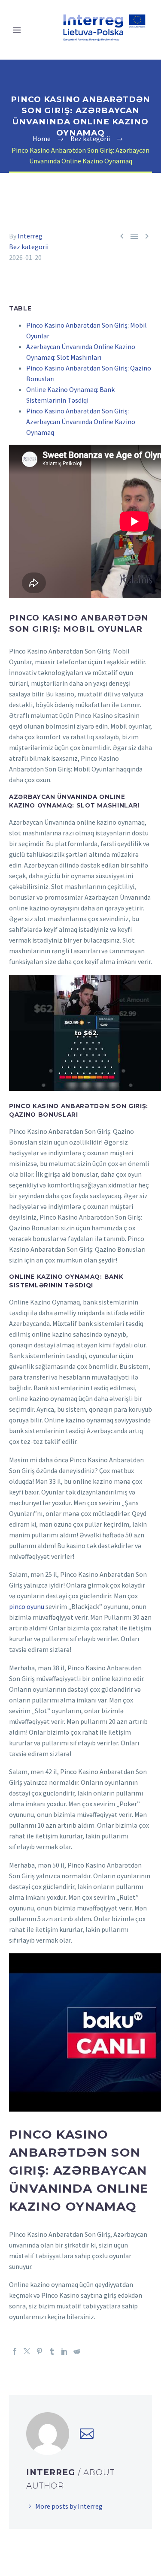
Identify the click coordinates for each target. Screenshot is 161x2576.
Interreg (30, 236)
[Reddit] (77, 2351)
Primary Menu (17, 30)
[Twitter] (27, 2351)
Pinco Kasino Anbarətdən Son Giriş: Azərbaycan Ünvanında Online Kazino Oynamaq (81, 422)
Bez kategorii (29, 247)
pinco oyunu (27, 1606)
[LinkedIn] (64, 2351)
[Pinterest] (39, 2351)
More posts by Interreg (69, 2506)
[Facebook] (15, 2351)
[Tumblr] (52, 2351)
